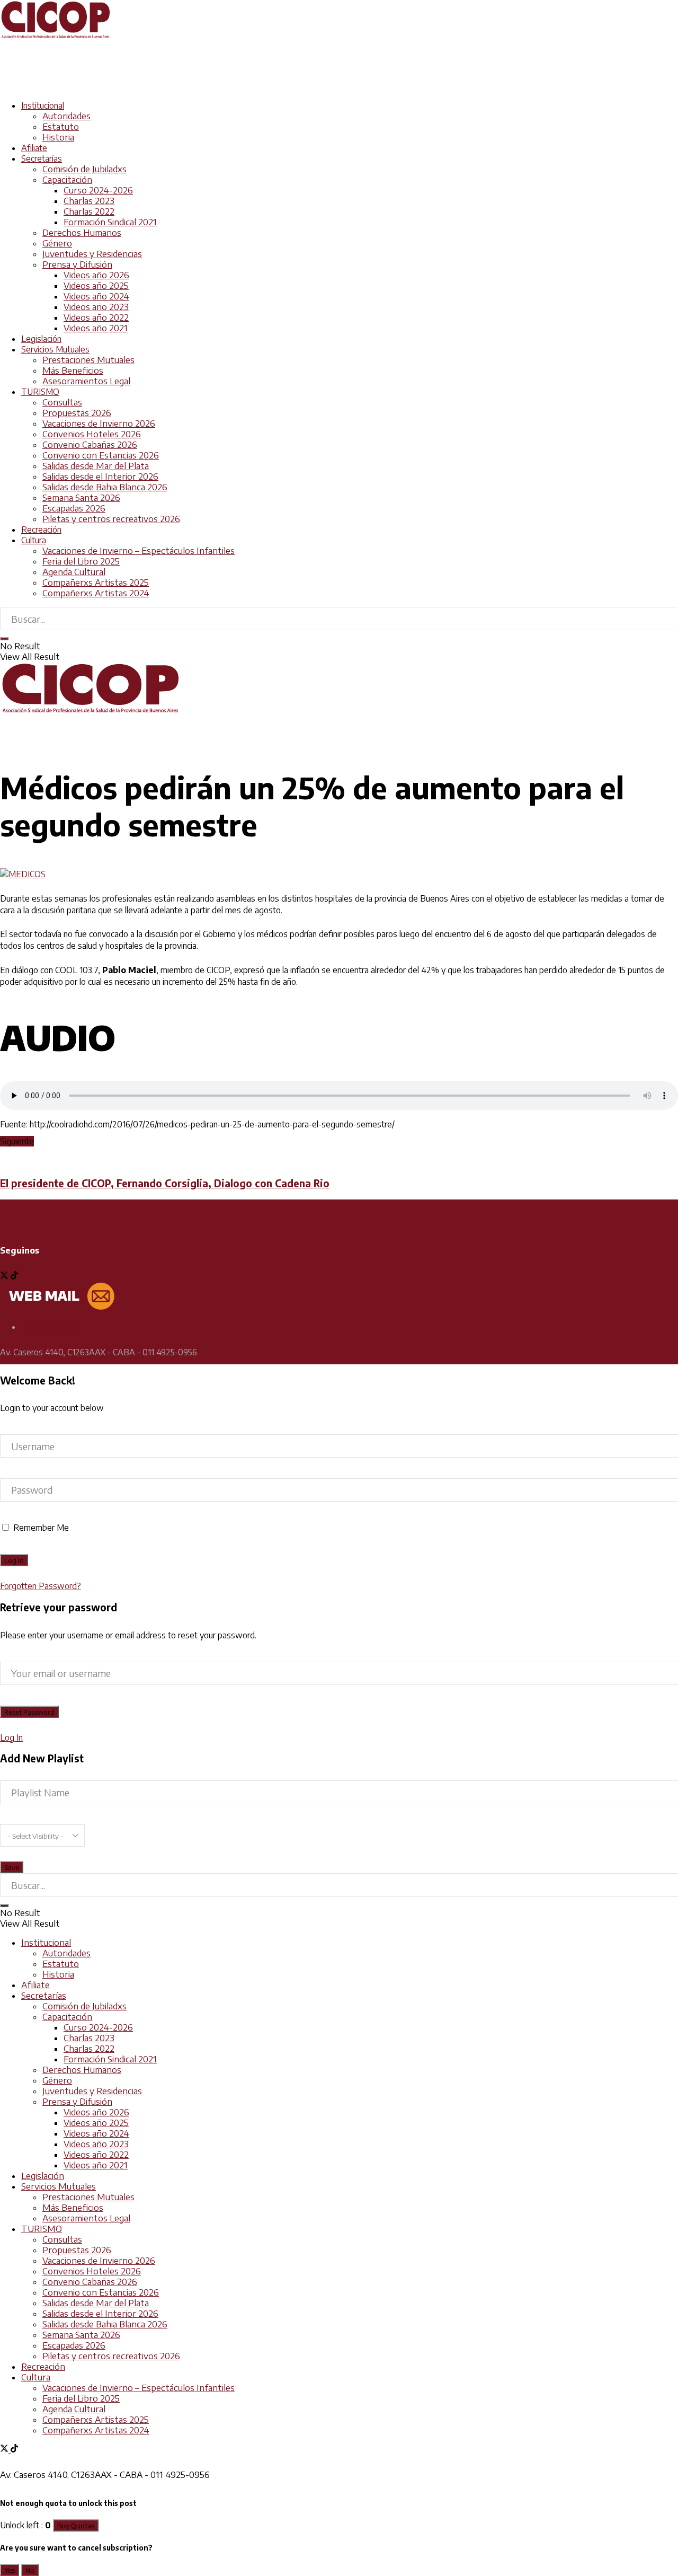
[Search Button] (4, 639)
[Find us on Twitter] (5, 1276)
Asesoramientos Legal (86, 381)
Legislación (41, 339)
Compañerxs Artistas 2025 (96, 583)
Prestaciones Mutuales (88, 360)
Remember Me (41, 1528)
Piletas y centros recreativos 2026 (111, 519)
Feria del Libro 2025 (81, 561)
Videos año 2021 (96, 328)
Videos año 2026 (96, 275)
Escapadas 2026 (74, 508)
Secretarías (42, 158)
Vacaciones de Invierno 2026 (99, 424)
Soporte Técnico (51, 1327)
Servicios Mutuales (55, 349)
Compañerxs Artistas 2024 (96, 593)
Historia (58, 137)
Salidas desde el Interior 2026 (100, 477)
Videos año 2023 (96, 307)
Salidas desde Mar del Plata (96, 466)
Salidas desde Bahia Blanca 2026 (105, 487)
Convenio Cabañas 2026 (90, 445)
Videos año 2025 (96, 286)
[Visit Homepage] (56, 37)
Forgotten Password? (41, 1586)
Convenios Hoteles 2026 (92, 434)
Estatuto (61, 127)
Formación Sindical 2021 (110, 222)
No (30, 2570)
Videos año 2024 (96, 296)
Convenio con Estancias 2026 (101, 455)
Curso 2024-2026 (98, 190)
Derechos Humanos (82, 233)
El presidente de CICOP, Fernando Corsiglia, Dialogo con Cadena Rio (165, 1183)
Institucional (43, 105)
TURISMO (40, 392)
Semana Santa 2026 (81, 498)
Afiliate (34, 148)
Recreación (41, 530)
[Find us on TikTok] (14, 2449)
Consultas (62, 402)
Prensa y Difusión (77, 264)
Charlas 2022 (89, 211)
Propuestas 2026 (77, 413)
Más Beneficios (73, 370)
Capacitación (67, 180)
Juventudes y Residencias (92, 254)
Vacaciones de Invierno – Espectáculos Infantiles (139, 551)
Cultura (34, 540)
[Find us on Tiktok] (14, 1276)
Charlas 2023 (89, 201)
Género (57, 243)
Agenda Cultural (74, 572)
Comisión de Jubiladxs (84, 169)
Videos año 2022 (96, 317)
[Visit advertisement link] (193, 86)
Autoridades (66, 116)
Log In (11, 1737)
